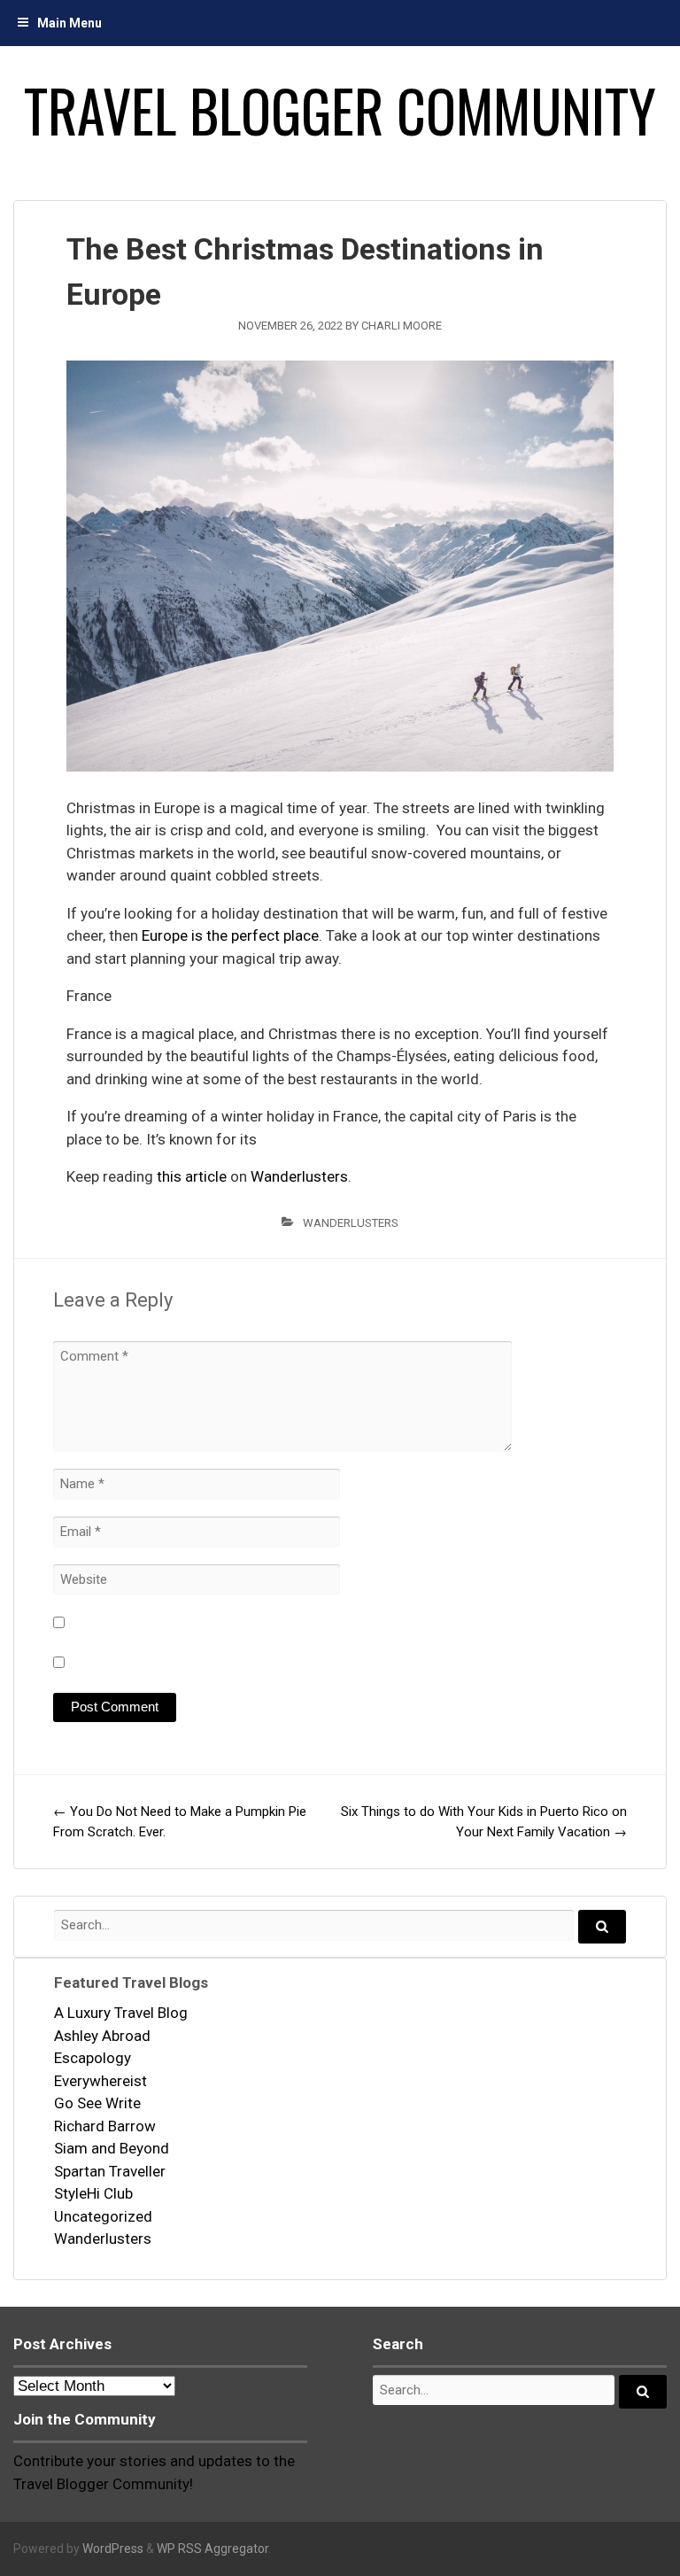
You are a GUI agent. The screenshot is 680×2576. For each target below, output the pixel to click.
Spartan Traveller (110, 2171)
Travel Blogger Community (340, 110)
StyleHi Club (93, 2193)
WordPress (113, 2549)
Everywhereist (100, 2081)
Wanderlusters (299, 1176)
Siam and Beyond (112, 2148)
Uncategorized (103, 2216)
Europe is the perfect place (230, 935)
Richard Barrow (105, 2126)
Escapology (93, 2058)
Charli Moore (402, 326)
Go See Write (97, 2103)
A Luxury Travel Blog (121, 2013)
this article (192, 1176)
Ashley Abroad (102, 2036)
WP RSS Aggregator (212, 2549)
